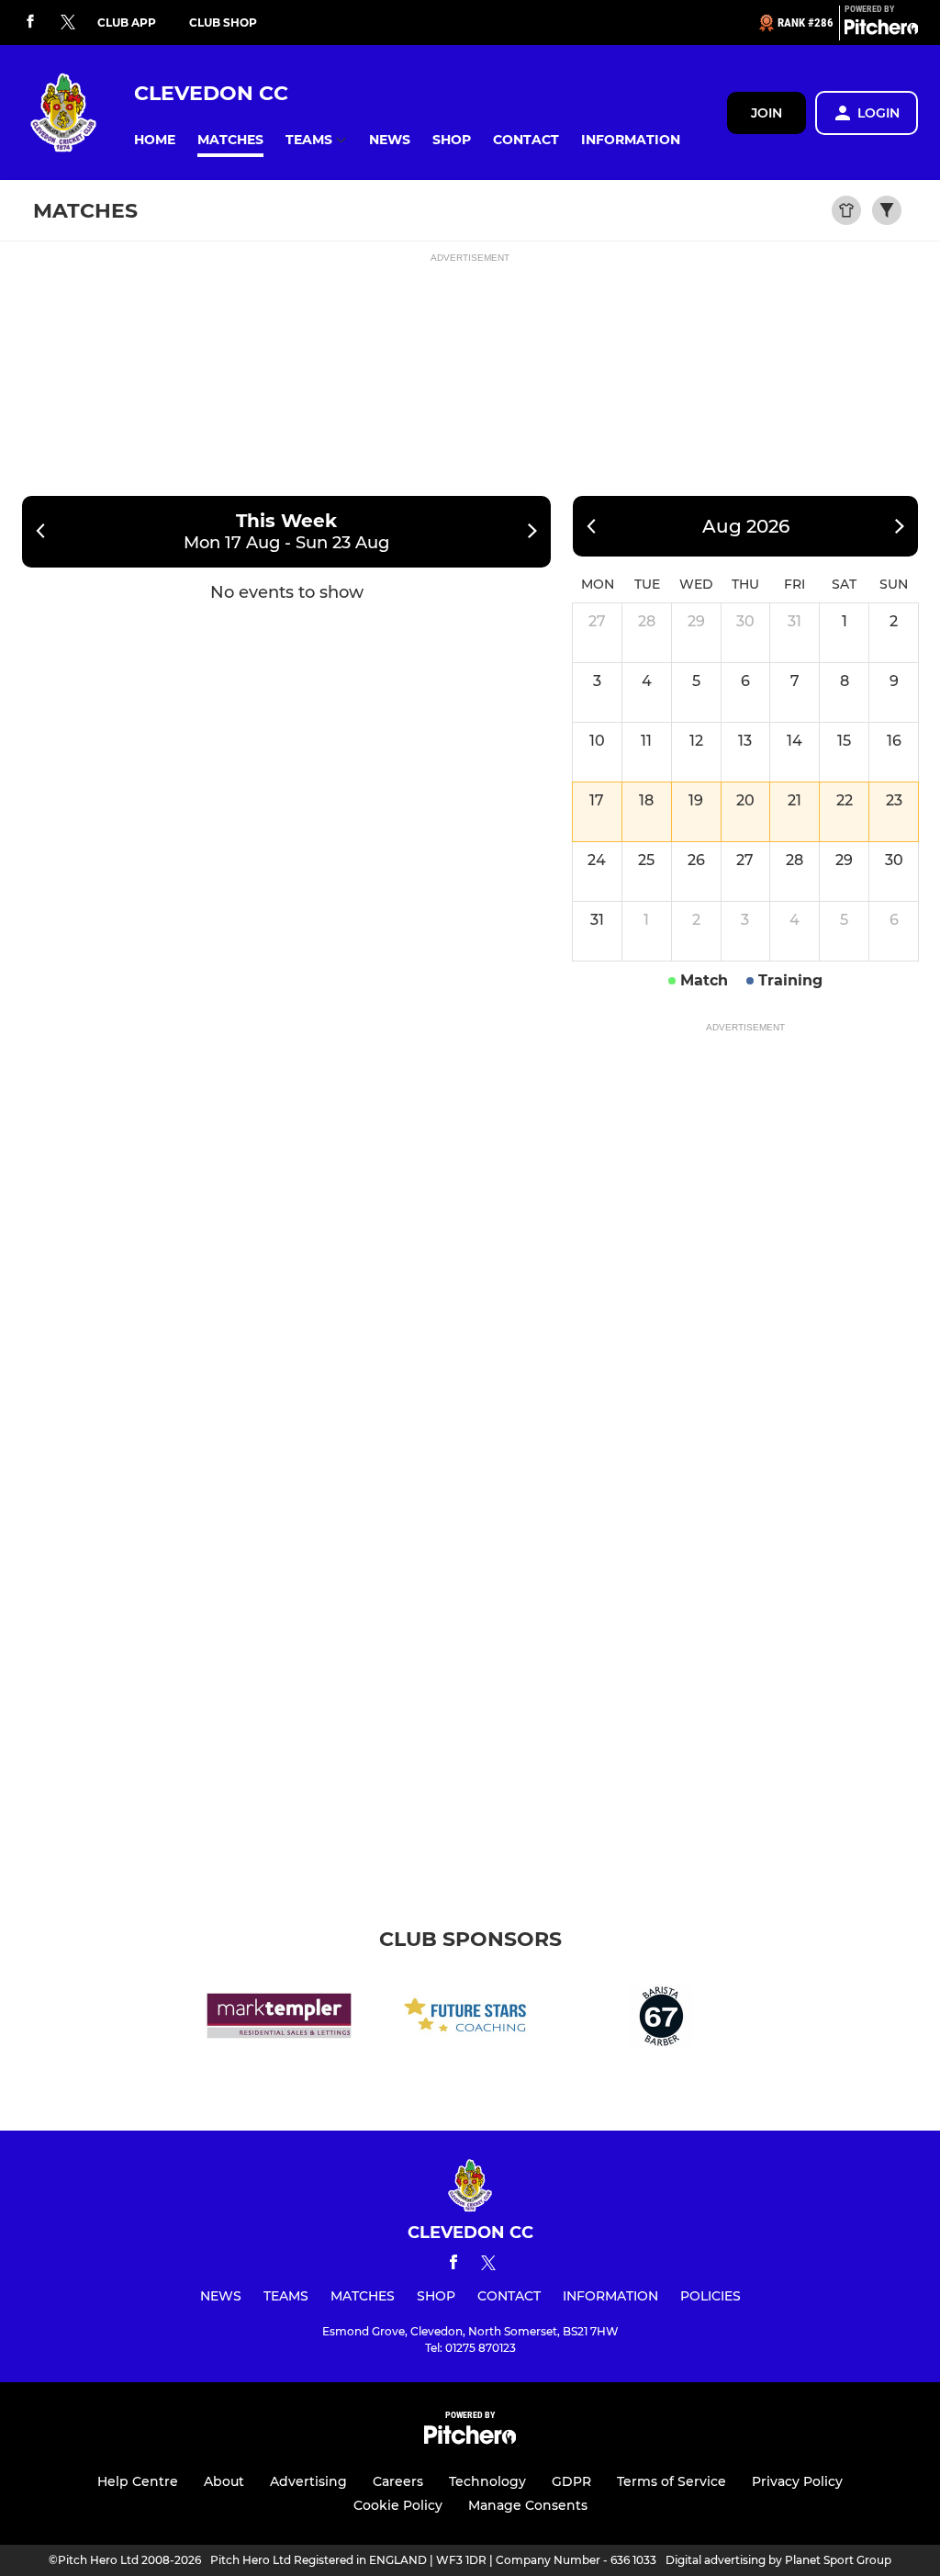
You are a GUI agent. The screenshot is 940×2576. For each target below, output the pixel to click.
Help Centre (138, 2481)
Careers (398, 2481)
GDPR (571, 2481)
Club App (127, 22)
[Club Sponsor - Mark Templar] (279, 2019)
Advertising (308, 2481)
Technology (487, 2481)
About (224, 2481)
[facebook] (30, 22)
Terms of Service (671, 2481)
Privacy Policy (797, 2481)
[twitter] (68, 23)
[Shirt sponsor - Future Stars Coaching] (470, 2019)
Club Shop (223, 22)
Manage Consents (528, 2505)
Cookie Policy (398, 2505)
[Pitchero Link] (881, 30)
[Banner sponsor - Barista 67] (661, 2019)
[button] (155, 140)
